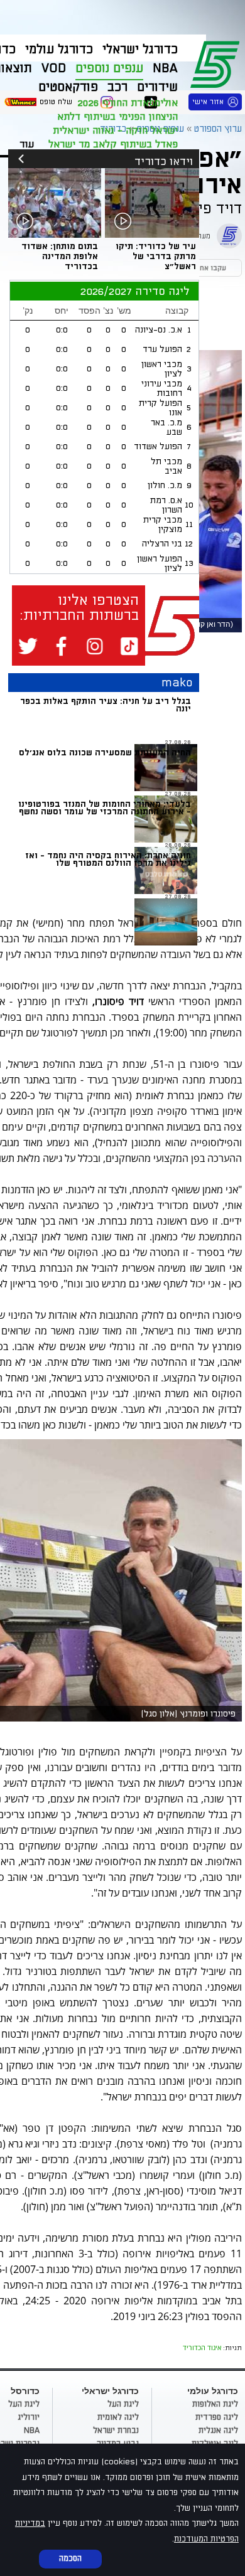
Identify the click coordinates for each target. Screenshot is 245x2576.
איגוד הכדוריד (202, 2347)
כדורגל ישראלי (140, 50)
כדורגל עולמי (59, 50)
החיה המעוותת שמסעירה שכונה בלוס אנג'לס (105, 753)
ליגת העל (123, 2404)
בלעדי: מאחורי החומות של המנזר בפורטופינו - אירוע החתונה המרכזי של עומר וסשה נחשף (105, 808)
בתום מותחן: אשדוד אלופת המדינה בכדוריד (60, 256)
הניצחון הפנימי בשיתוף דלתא (117, 117)
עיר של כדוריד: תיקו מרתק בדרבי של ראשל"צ (156, 256)
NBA (32, 2430)
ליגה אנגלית (218, 2430)
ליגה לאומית (118, 2417)
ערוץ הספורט (217, 63)
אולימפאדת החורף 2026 (128, 103)
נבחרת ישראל (116, 2430)
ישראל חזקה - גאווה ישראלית (115, 130)
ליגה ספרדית (217, 2417)
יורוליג (29, 2417)
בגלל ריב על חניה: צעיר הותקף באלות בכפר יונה (106, 705)
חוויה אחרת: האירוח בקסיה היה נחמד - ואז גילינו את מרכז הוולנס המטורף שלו (108, 859)
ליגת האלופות (215, 2404)
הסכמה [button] (70, 2558)
